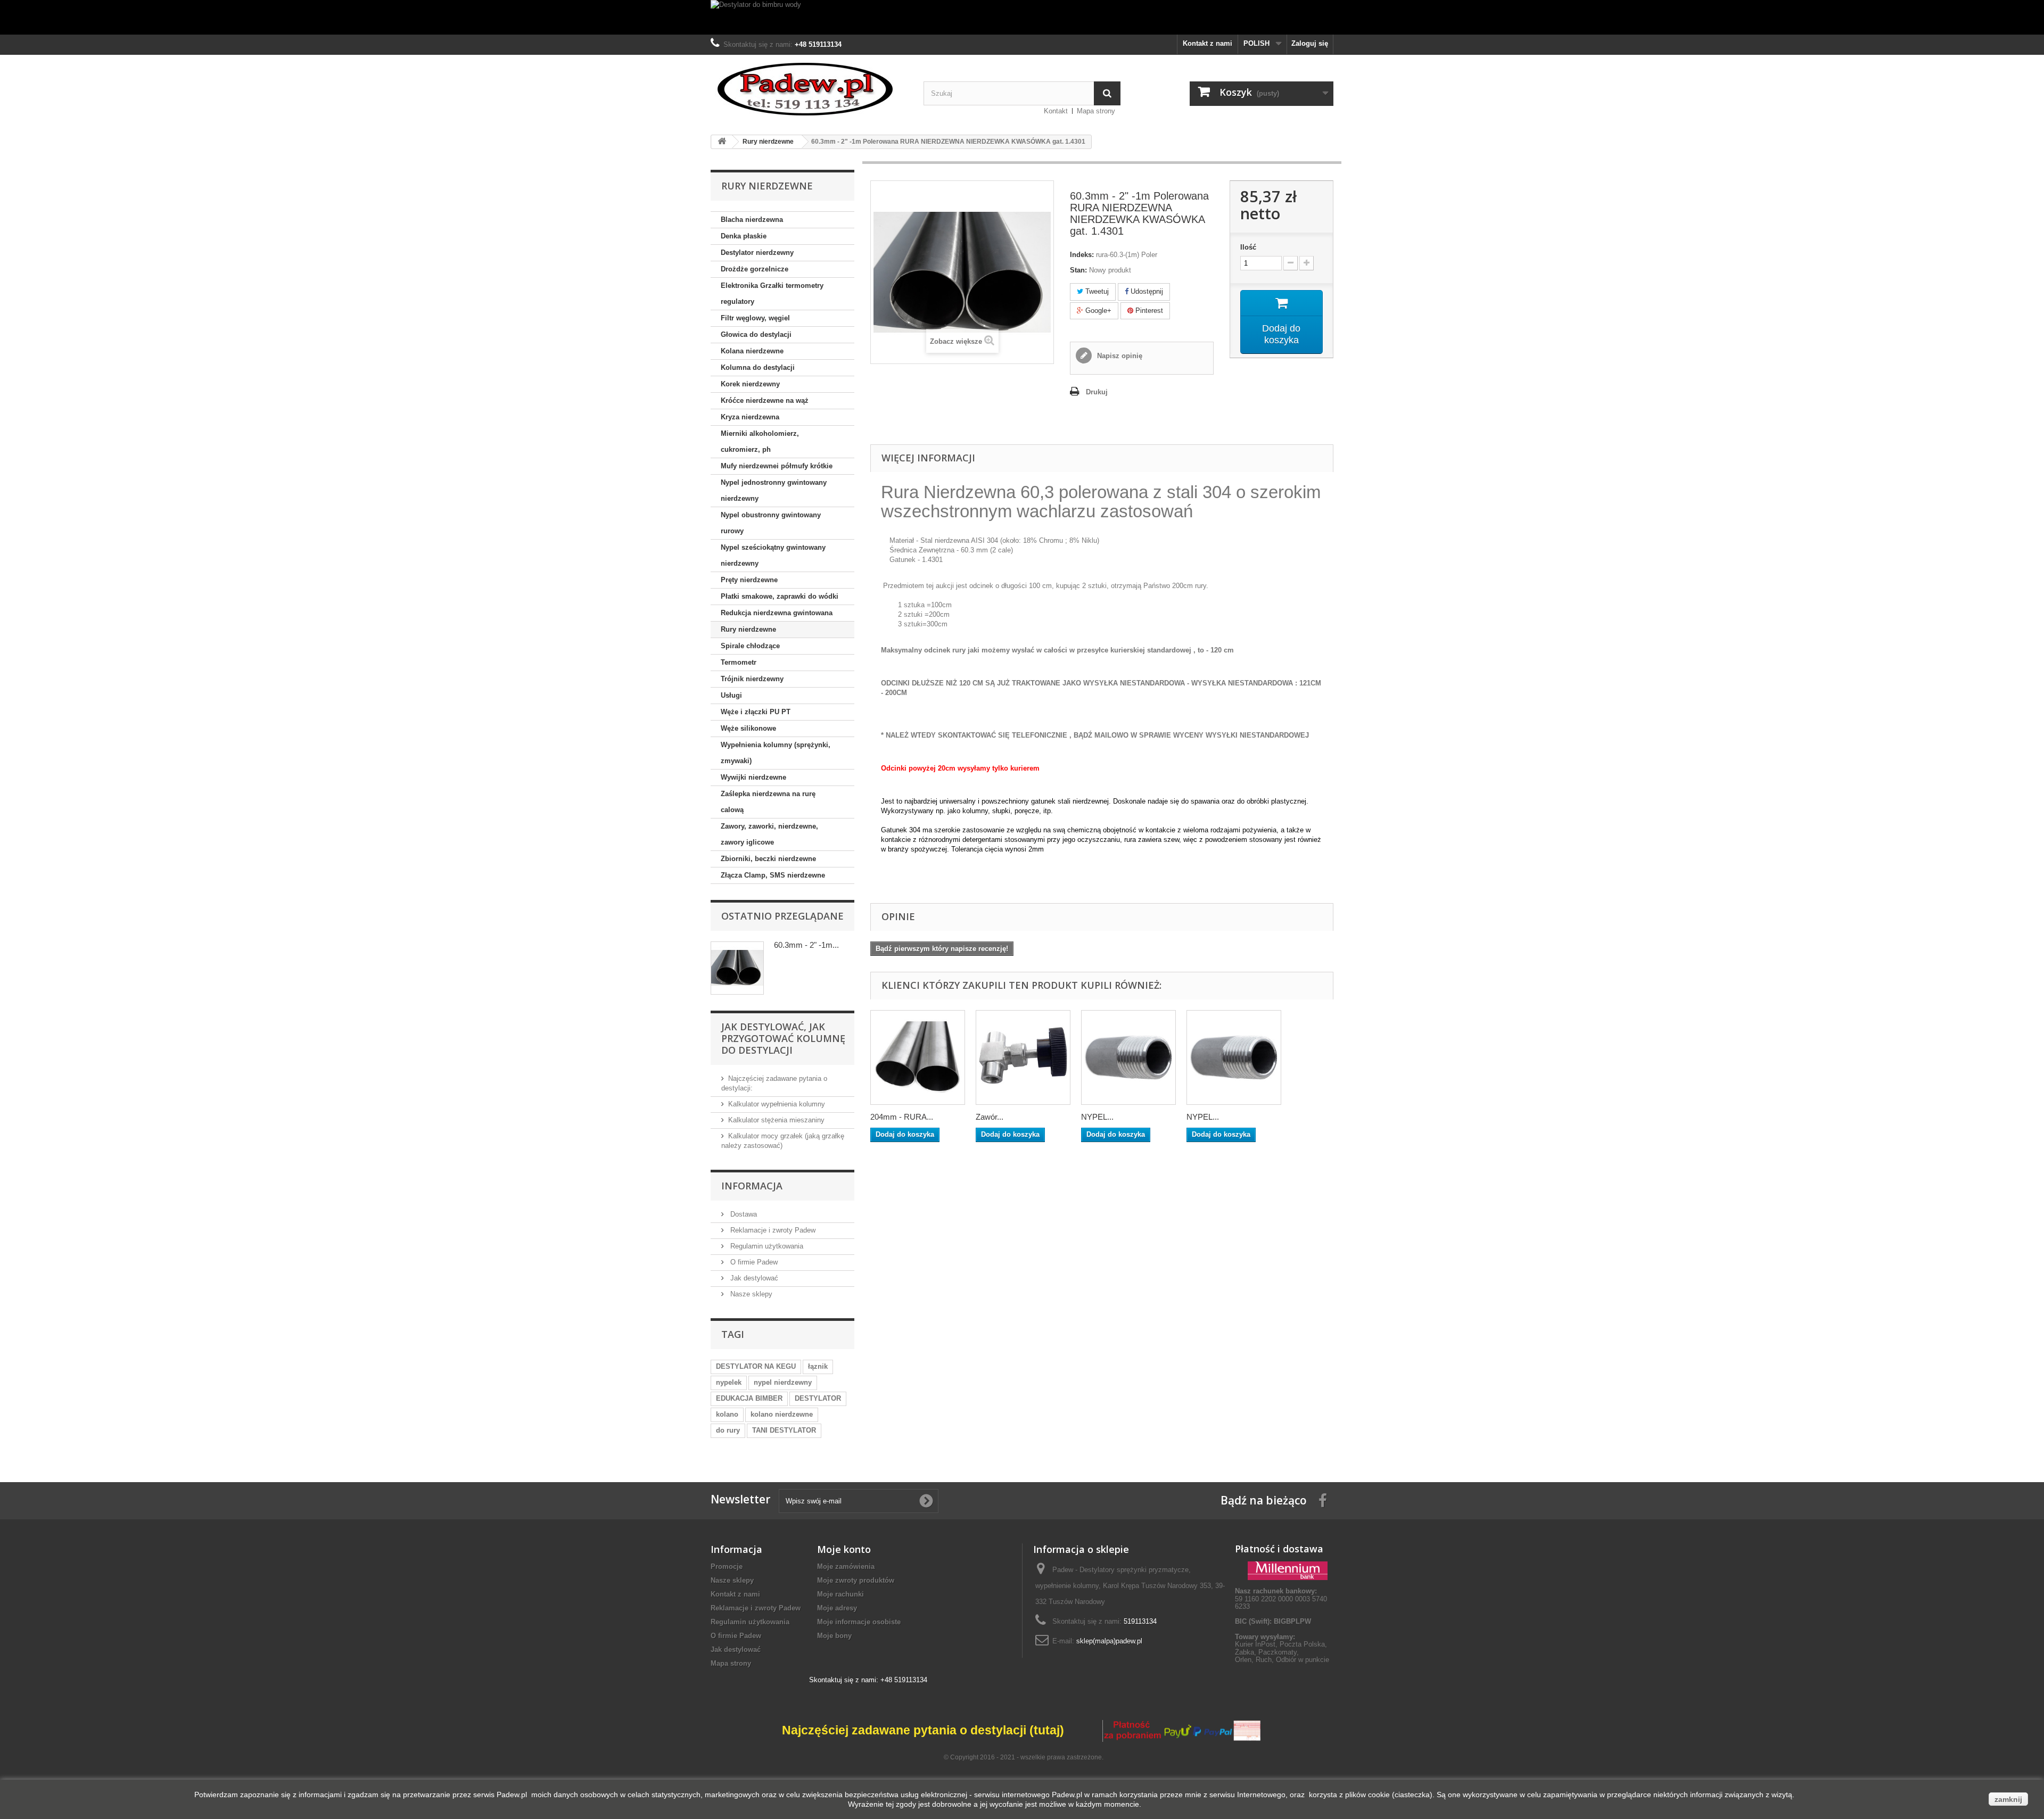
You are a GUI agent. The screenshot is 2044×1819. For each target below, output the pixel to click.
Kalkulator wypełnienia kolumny (777, 1104)
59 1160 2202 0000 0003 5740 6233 (1281, 1599)
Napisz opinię (1119, 356)
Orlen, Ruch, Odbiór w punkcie (1282, 1660)
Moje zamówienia (846, 1566)
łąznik (818, 1366)
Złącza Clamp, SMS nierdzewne (773, 875)
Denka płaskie (744, 236)
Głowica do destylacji (756, 334)
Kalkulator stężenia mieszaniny (776, 1120)
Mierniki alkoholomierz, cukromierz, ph (760, 441)
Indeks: (1082, 255)
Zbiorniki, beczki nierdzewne (768, 859)
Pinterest (1148, 311)
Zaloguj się (1310, 43)
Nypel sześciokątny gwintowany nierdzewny (773, 555)
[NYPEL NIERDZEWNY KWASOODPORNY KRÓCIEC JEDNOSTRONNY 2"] (1128, 1057)
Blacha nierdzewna (752, 220)
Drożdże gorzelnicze (755, 269)
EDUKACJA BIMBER (749, 1398)
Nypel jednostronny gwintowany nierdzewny (774, 490)
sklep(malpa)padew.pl (1109, 1641)
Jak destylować (753, 1278)
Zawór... (990, 1117)
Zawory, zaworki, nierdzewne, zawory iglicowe (769, 834)
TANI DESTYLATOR (784, 1430)
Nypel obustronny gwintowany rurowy (771, 523)
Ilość (1248, 247)
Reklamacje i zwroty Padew (772, 1230)
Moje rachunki (840, 1594)
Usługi (731, 695)
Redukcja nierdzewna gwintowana (777, 613)
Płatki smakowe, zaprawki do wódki (780, 596)
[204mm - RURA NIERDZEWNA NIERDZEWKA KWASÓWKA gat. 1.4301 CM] (918, 1057)
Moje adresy (837, 1608)
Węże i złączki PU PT (756, 712)
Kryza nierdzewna (750, 417)
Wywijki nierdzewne (753, 777)
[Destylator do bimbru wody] (1022, 17)
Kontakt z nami (1208, 43)
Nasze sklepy (750, 1294)
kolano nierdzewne (782, 1414)
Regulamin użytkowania (766, 1246)
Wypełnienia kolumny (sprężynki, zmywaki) (776, 753)
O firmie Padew (753, 1262)
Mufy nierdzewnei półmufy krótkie (777, 466)
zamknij (2008, 1799)
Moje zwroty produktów (856, 1580)
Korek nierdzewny (750, 384)
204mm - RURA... (902, 1117)
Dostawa (743, 1214)
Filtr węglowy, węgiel (755, 318)
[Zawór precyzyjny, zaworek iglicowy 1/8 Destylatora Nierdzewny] (1023, 1057)
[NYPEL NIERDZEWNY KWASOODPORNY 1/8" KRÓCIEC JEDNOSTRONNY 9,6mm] (1234, 1057)
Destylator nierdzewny (757, 253)
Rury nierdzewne (748, 629)
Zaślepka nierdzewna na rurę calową (768, 802)
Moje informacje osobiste (859, 1622)
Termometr (739, 662)
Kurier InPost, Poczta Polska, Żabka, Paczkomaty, (1281, 1648)
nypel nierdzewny (783, 1382)
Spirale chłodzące (750, 646)
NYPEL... (1097, 1117)
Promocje (727, 1566)
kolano (727, 1414)
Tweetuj (1096, 291)
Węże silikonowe (748, 728)
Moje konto (844, 1549)
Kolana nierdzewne (752, 351)
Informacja (752, 1186)
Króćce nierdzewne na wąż (765, 400)
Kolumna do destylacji (758, 367)
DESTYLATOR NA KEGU (756, 1366)
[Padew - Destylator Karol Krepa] (809, 89)
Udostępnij (1146, 291)
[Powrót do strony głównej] (722, 142)
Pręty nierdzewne (749, 580)
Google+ (1097, 311)
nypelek (729, 1382)
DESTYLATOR (818, 1398)
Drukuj (1097, 392)
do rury (728, 1430)
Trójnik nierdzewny (752, 679)
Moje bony (834, 1636)
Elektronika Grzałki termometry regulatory (772, 293)
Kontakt (1056, 111)
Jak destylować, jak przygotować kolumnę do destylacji (783, 1038)
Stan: (1078, 270)
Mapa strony (1096, 111)
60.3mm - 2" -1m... (806, 945)
